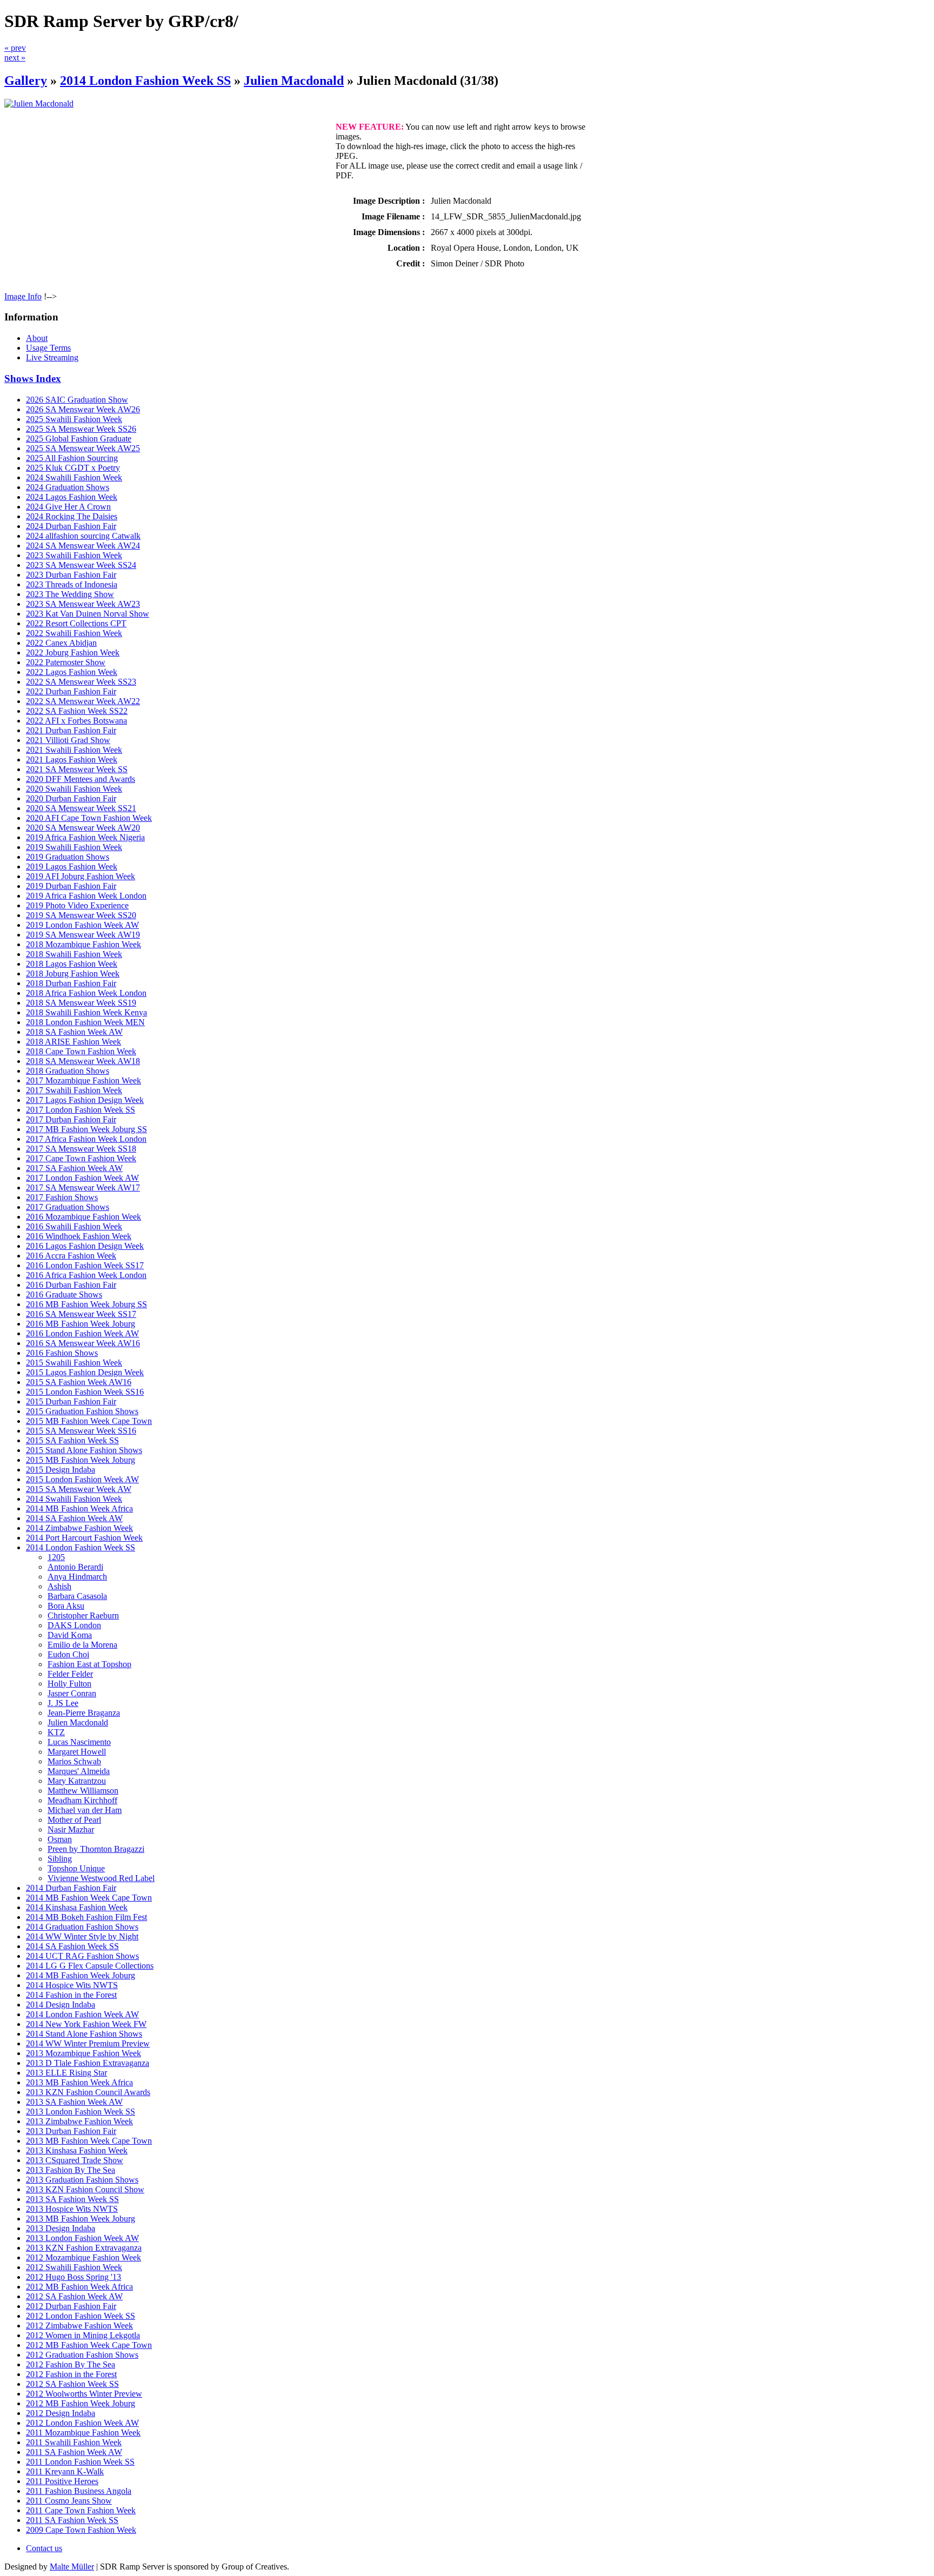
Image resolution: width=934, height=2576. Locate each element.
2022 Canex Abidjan (61, 643)
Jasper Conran (72, 1693)
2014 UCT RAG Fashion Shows (82, 1956)
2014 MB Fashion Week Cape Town (89, 1898)
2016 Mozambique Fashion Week (84, 1217)
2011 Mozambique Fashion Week (83, 2433)
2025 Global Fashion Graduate (79, 439)
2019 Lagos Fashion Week (72, 867)
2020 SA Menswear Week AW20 (83, 828)
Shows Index (33, 379)
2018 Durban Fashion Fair (71, 983)
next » (15, 58)
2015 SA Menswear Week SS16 (81, 1431)
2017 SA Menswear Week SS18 (81, 1149)
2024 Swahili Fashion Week (74, 477)
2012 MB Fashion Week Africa (79, 2287)
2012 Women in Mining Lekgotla (83, 2335)
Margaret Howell (77, 1752)
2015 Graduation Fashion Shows (82, 1411)
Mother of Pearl (74, 1820)
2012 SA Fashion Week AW (74, 2296)
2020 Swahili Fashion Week (74, 789)
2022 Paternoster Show (66, 662)
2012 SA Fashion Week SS (72, 2384)
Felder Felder (70, 1674)
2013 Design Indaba (61, 2228)
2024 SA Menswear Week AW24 (83, 546)
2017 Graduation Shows (68, 1207)
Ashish (59, 1586)
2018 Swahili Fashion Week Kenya (86, 1012)
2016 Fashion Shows (62, 1353)
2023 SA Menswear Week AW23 (83, 604)
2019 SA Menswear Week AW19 (83, 935)
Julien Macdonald (294, 81)
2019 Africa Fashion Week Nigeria (85, 837)
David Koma (70, 1635)
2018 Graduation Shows (68, 1071)
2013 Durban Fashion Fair (71, 2131)
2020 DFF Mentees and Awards (81, 779)
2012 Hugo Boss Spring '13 (74, 2277)
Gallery (26, 81)
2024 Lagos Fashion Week (72, 497)
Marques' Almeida (79, 1771)
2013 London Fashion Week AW (82, 2238)
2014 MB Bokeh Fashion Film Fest (86, 1917)
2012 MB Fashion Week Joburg (81, 2403)
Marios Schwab (74, 1761)
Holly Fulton (69, 1684)
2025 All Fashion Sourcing (72, 458)
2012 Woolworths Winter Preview (84, 2394)
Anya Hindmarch (77, 1577)
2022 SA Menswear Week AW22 (83, 701)
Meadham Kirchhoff (82, 1800)
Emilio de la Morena (82, 1645)
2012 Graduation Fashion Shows (82, 2355)
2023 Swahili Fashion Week (74, 555)
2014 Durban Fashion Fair (71, 1888)
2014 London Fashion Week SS (145, 81)
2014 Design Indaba (61, 2005)
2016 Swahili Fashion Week (74, 1226)
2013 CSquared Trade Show (75, 2160)
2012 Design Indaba (61, 2413)
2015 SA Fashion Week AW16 (79, 1382)
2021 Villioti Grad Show (68, 740)
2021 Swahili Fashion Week (74, 750)
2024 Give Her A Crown (68, 507)
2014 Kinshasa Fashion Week (77, 1907)
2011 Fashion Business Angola (79, 2491)
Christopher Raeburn (83, 1615)
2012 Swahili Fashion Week (74, 2267)
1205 (56, 1557)
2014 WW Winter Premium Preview (88, 2043)
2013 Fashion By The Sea (71, 2170)
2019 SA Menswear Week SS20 (81, 915)
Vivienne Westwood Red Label (101, 1878)
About (37, 338)
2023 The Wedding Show (70, 594)
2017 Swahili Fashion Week (74, 1090)
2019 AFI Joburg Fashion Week (81, 876)
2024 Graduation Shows (68, 487)
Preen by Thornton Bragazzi (96, 1849)
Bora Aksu (66, 1606)
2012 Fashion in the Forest (71, 2374)
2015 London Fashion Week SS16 (85, 1392)
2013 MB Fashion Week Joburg (81, 2219)
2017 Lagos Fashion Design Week (85, 1100)
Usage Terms (48, 348)
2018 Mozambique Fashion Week (84, 944)
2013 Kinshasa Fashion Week (77, 2150)
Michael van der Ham (85, 1810)
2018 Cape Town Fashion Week (81, 1051)
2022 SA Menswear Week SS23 (81, 682)
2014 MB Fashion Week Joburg (81, 1975)
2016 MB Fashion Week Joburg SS (86, 1304)
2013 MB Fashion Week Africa (79, 2082)
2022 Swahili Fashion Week (74, 633)
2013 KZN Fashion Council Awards (88, 2092)
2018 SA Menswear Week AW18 (83, 1061)
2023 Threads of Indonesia (72, 584)
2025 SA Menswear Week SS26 (81, 429)
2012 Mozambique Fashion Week (84, 2257)
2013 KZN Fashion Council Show (85, 2189)
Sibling (60, 1859)
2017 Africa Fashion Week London (86, 1139)
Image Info (23, 296)
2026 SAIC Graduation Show (77, 400)
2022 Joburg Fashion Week (73, 653)
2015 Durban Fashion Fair (71, 1401)
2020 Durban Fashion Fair (71, 798)
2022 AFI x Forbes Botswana (76, 721)
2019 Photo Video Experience (77, 905)
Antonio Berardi (75, 1567)
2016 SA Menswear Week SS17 (81, 1314)
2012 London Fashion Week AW (82, 2423)
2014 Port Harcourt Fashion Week (84, 1538)
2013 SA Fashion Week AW (74, 2102)
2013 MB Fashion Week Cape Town (89, 2141)
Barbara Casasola (77, 1596)
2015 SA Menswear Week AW (79, 1489)
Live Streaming (52, 357)
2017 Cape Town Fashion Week (81, 1158)
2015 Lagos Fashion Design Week (85, 1372)
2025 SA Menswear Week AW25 (83, 448)
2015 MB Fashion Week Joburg (81, 1460)
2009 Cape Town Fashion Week (81, 2530)
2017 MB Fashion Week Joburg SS (86, 1129)
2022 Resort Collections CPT (76, 623)
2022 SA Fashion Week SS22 (77, 711)
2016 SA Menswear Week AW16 (83, 1343)
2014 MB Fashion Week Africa (79, 1508)
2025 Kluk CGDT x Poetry (73, 468)
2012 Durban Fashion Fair (71, 2306)
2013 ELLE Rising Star (66, 2073)
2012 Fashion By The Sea (71, 2364)
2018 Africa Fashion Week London (86, 993)
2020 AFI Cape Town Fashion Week (89, 818)
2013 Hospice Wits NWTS (72, 2209)
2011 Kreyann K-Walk (65, 2471)
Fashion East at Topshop (89, 1664)
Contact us (44, 2548)
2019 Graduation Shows (68, 857)
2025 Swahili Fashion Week (74, 419)
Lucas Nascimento (79, 1742)
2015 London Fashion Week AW (82, 1479)
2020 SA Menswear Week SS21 (81, 808)
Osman (60, 1839)
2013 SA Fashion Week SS (72, 2199)
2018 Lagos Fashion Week (72, 964)
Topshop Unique (76, 1868)
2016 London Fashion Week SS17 (85, 1265)
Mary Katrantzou (77, 1781)
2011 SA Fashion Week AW (74, 2452)
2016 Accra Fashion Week (71, 1256)
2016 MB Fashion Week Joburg (81, 1324)
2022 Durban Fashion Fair (71, 691)
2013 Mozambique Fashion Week (84, 2053)
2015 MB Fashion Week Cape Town (89, 1421)
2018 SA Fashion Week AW (74, 1032)
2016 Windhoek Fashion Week (79, 1236)
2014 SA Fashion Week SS (72, 1946)
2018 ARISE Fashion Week (74, 1042)
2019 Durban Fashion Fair (71, 886)
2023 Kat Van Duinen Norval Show (88, 614)
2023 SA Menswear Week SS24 (81, 565)
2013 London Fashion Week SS (81, 2112)
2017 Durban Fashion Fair (71, 1119)
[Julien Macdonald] (39, 103)
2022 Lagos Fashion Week (72, 672)
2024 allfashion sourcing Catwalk (83, 536)
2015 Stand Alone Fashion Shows (84, 1450)
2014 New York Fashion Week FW (86, 2024)
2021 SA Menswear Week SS (77, 769)
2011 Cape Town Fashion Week (81, 2510)
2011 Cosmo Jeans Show (69, 2501)
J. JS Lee (63, 1703)
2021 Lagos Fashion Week (72, 760)
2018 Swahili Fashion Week (74, 954)
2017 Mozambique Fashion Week (84, 1080)
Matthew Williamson (83, 1791)
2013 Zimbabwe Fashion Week (79, 2121)
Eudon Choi (68, 1654)
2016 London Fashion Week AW (82, 1333)
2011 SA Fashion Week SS (72, 2520)
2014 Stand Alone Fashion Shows (84, 2034)
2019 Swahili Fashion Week (74, 847)
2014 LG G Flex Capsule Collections (90, 1966)
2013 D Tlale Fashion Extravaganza (88, 2063)
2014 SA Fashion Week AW (74, 1518)
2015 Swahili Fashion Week (74, 1363)
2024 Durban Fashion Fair (71, 526)
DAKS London (74, 1625)
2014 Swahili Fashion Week (74, 1499)
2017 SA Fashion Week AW (74, 1168)
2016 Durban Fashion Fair (71, 1285)
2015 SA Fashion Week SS (72, 1440)
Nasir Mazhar (71, 1829)
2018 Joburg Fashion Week (73, 973)
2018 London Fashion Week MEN (85, 1022)
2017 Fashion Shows (62, 1197)
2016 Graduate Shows (64, 1294)
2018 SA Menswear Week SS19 (81, 1003)
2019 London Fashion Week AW (82, 925)
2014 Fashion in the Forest (71, 1995)
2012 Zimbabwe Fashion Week (79, 2326)
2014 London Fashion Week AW (82, 2014)
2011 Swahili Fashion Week (74, 2442)
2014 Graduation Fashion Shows (82, 1927)
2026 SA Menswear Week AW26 (83, 409)
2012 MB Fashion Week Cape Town (89, 2345)
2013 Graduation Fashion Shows (82, 2180)
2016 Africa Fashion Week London (86, 1275)
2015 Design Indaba (61, 1470)
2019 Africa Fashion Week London (86, 896)
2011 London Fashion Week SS (80, 2462)
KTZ (56, 1732)
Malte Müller (72, 2567)
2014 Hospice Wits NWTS (72, 1985)
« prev (15, 48)
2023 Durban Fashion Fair (71, 575)
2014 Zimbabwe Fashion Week (79, 1528)
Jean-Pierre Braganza (84, 1713)
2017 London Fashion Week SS (81, 1110)
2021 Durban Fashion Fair (71, 730)
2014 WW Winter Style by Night (82, 1936)
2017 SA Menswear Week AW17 (83, 1187)
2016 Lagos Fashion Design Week (85, 1246)
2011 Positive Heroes (62, 2481)
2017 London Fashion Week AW (82, 1178)
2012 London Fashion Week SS (81, 2316)
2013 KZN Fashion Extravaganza (84, 2248)
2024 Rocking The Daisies (72, 516)
